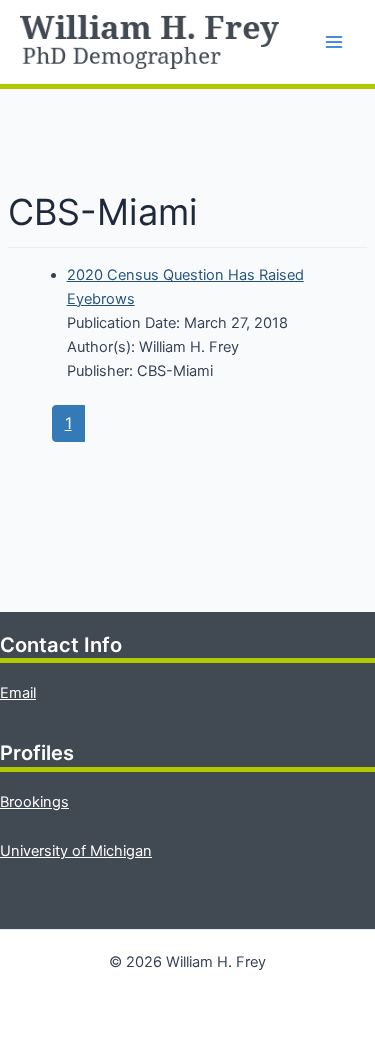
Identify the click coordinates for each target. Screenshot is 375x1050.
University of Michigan (76, 851)
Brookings (34, 802)
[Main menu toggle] (334, 42)
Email (18, 693)
